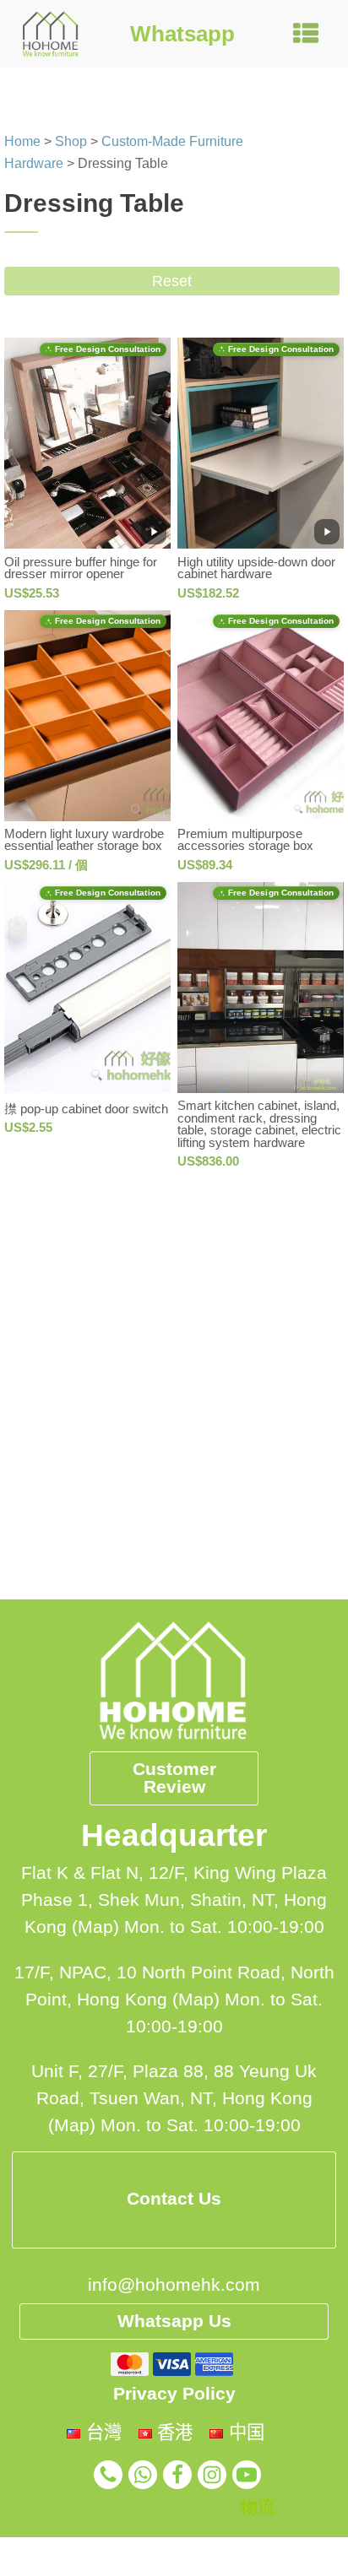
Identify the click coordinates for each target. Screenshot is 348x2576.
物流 (258, 2507)
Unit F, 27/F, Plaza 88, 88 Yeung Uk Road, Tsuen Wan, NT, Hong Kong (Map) (174, 2098)
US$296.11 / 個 (46, 865)
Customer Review (174, 1778)
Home (22, 141)
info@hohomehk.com (174, 2285)
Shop (71, 141)
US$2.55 (28, 1127)
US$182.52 (208, 593)
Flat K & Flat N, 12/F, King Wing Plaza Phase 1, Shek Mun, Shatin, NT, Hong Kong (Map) (174, 1900)
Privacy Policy (174, 2394)
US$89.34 (205, 865)
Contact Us (174, 2199)
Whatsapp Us (174, 2321)
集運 (204, 2507)
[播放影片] (154, 532)
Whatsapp (182, 34)
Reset (172, 281)
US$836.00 (208, 1161)
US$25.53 (32, 593)
